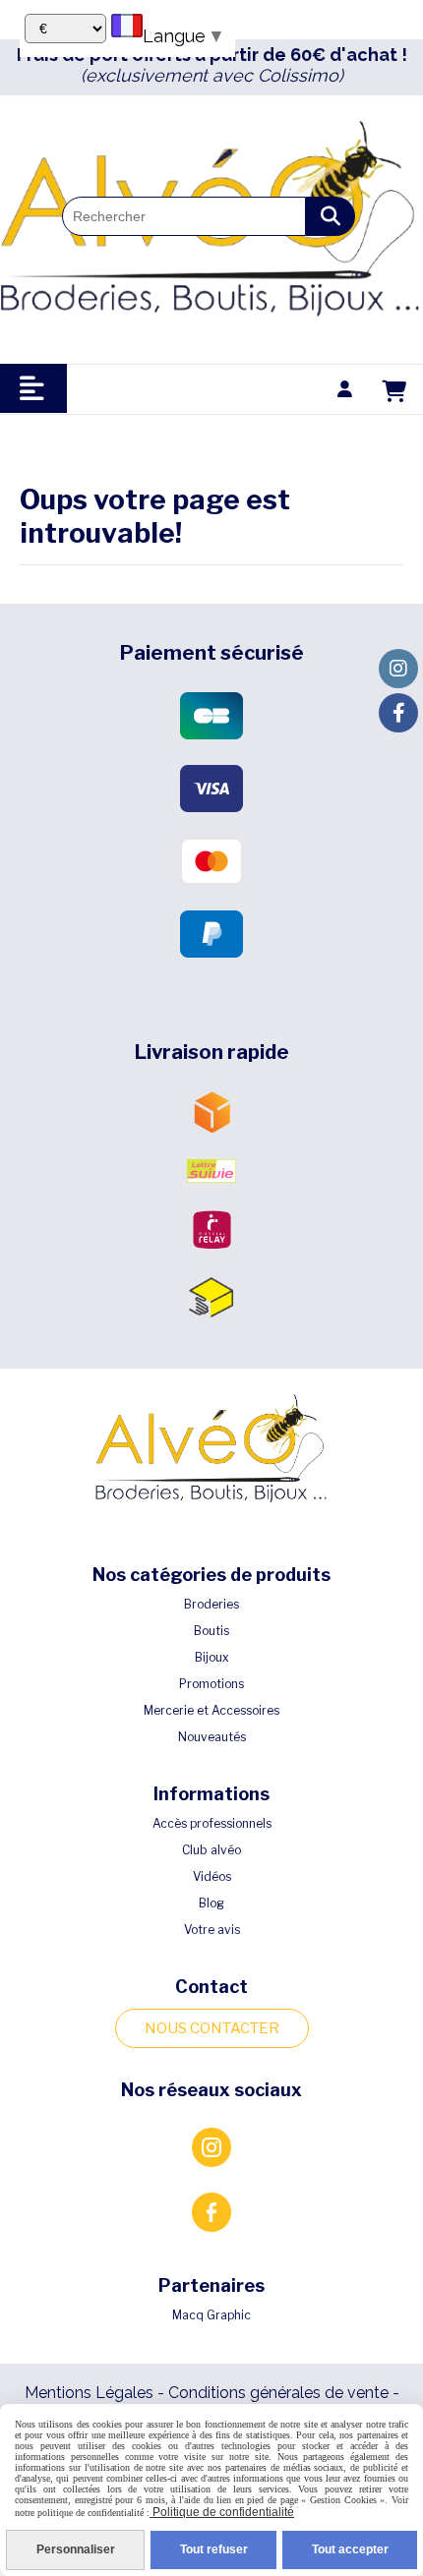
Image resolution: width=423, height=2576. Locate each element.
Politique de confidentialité (222, 2512)
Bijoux (212, 1657)
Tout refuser (214, 2549)
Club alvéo (211, 1850)
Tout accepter (350, 2549)
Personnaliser (76, 2549)
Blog (211, 1903)
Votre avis (212, 1930)
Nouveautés (212, 1737)
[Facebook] (398, 713)
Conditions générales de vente (278, 2393)
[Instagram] (398, 669)
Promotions (211, 1684)
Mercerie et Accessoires (211, 1710)
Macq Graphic (211, 2315)
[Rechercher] (331, 216)
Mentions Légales (89, 2393)
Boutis (211, 1631)
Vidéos (212, 1876)
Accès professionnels (212, 1823)
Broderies (211, 1604)
